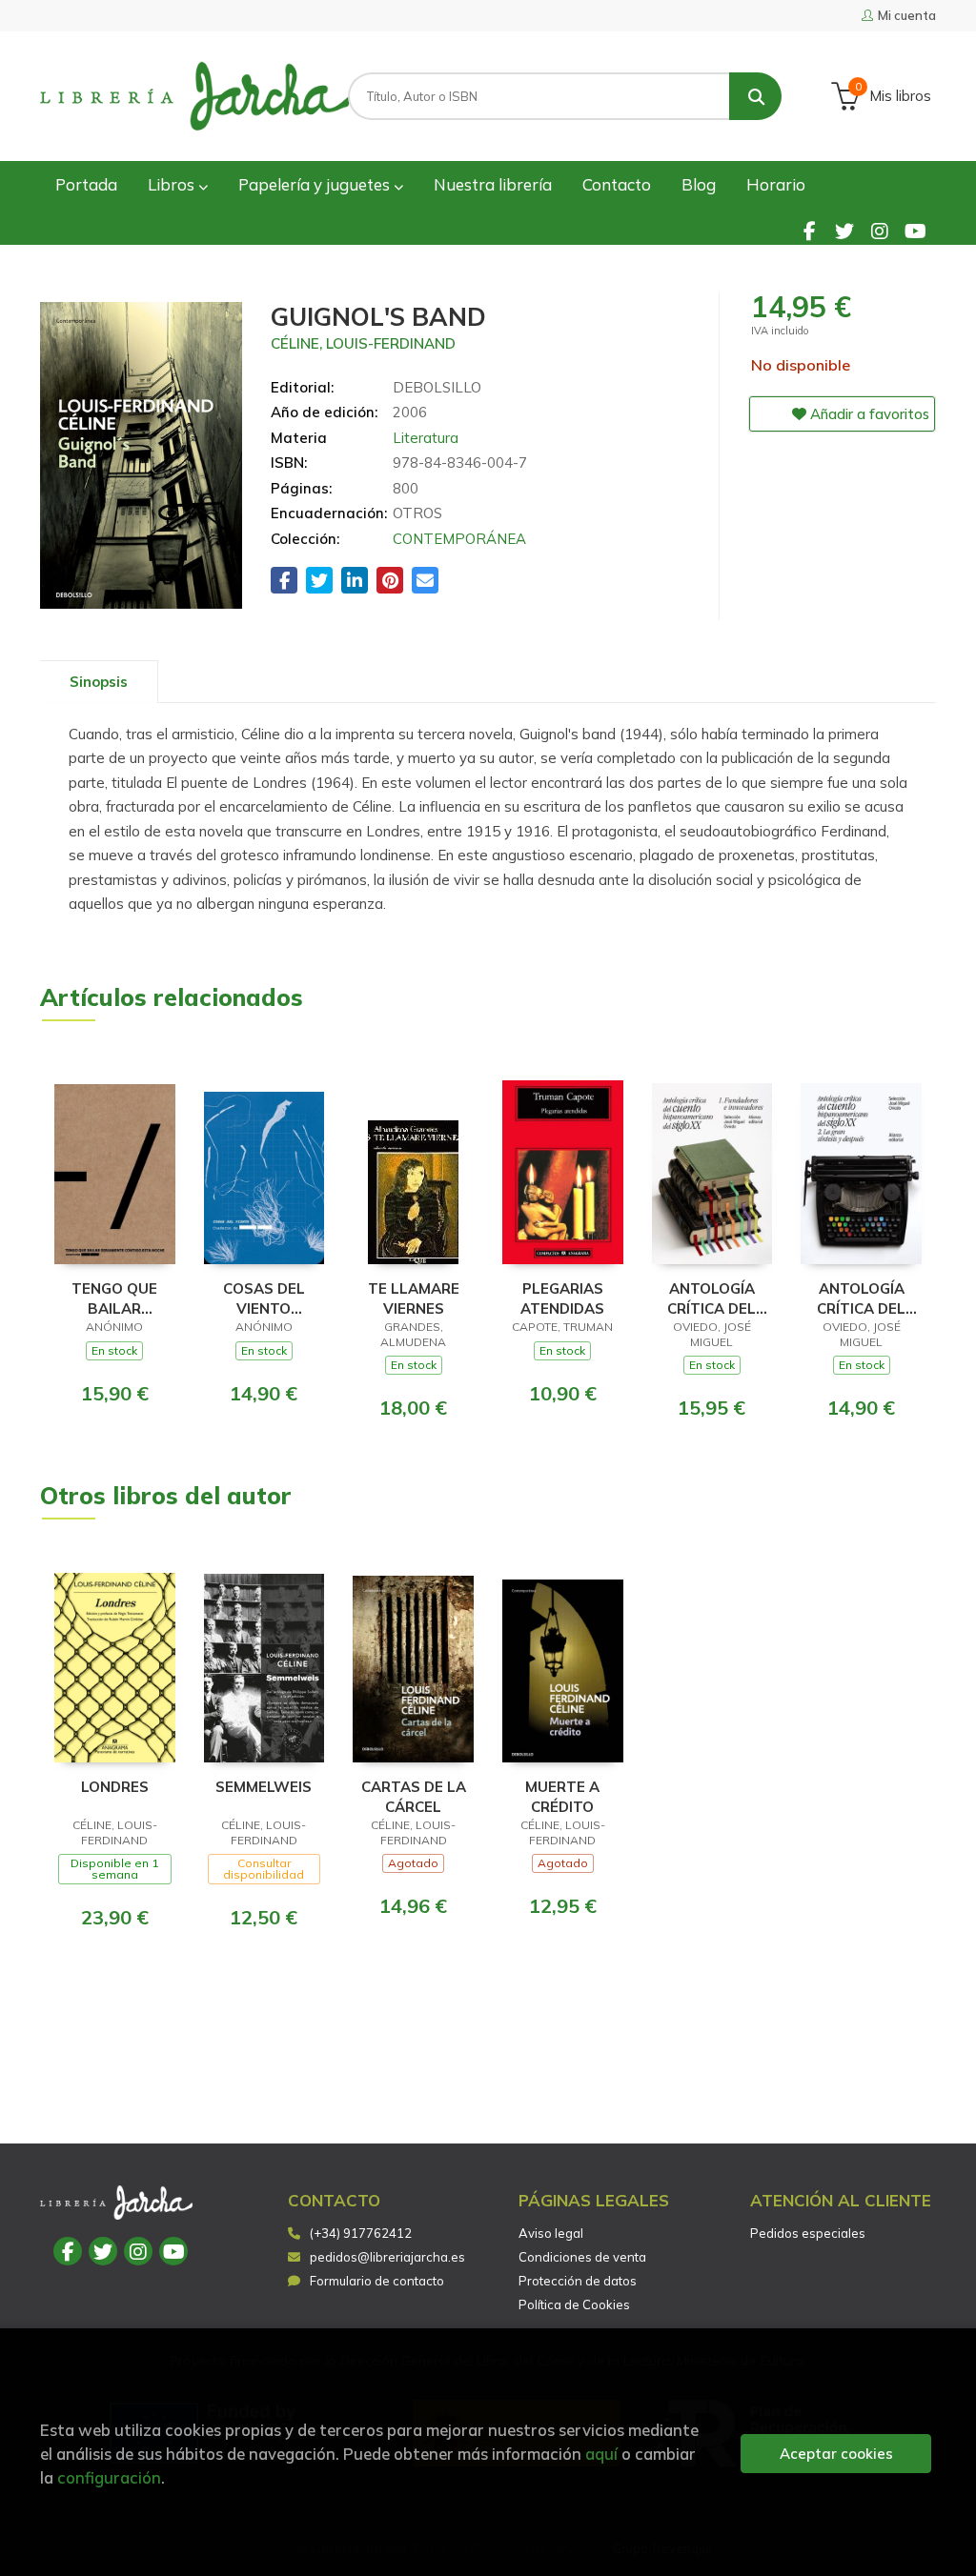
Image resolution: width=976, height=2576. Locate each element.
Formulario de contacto (377, 2281)
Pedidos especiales (808, 2233)
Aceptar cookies (836, 2454)
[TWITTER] (844, 231)
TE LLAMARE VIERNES (414, 1298)
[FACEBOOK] (809, 231)
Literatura (426, 438)
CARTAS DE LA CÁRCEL (414, 1796)
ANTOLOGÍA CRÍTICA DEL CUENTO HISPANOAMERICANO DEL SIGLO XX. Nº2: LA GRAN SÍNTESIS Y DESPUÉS (861, 1298)
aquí (601, 2454)
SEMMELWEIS (264, 1787)
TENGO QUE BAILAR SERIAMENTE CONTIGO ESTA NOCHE (115, 1298)
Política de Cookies (574, 2304)
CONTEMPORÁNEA (459, 539)
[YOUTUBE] (915, 231)
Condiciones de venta (582, 2257)
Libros (173, 184)
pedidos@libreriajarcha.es (387, 2257)
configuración (109, 2477)
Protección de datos (578, 2281)
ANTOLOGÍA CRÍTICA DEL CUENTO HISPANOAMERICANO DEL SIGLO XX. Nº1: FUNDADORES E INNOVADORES (712, 1298)
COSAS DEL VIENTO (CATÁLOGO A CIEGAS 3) (264, 1298)
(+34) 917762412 (361, 2233)
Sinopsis (99, 682)
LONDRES (115, 1787)
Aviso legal (551, 2233)
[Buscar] (755, 96)
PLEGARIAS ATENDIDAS (562, 1298)
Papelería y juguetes (316, 184)
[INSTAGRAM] (880, 231)
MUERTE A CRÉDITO (562, 1796)
